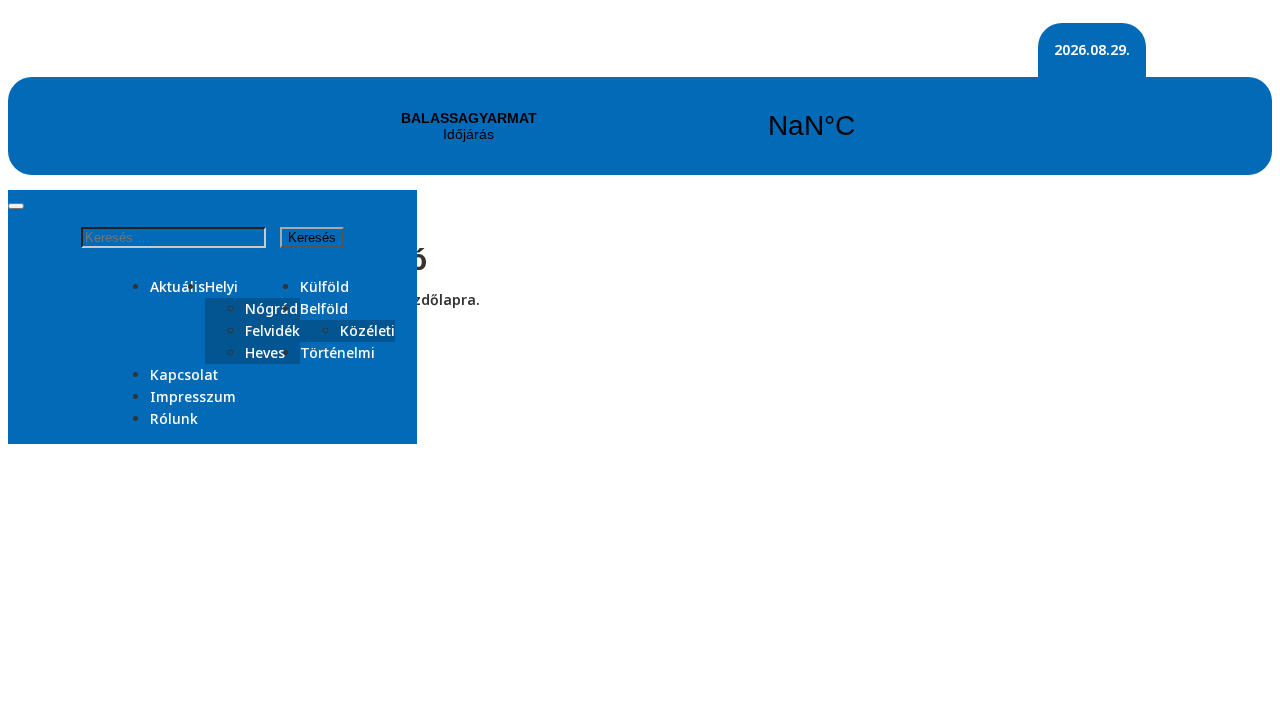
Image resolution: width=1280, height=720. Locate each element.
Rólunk (174, 418)
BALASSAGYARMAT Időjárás (640, 126)
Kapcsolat (184, 374)
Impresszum (193, 396)
